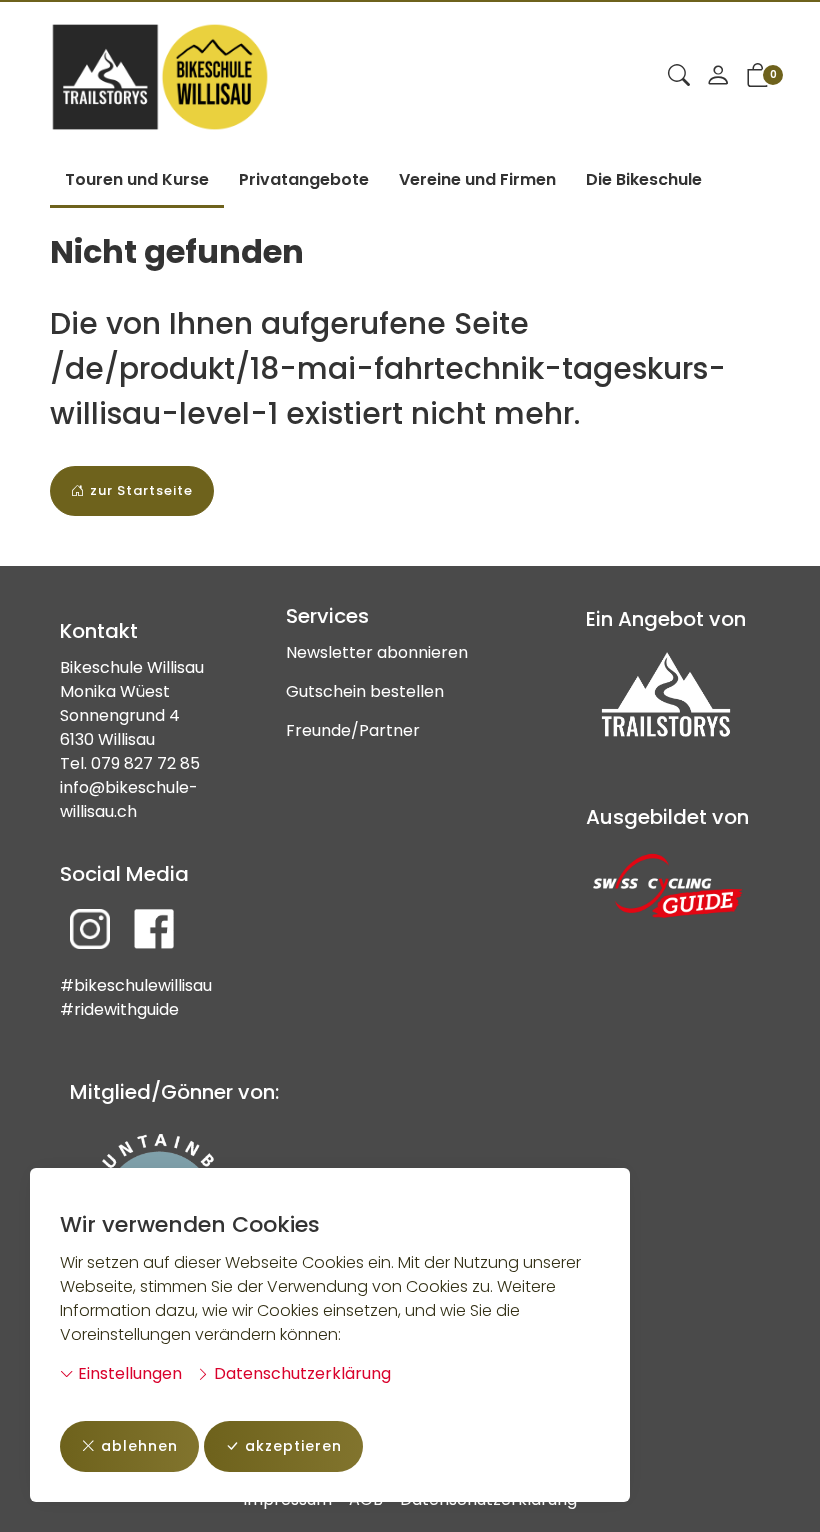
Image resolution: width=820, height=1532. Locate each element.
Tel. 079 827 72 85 (130, 763)
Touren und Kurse (137, 179)
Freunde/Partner (353, 730)
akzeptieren (293, 1446)
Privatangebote (304, 179)
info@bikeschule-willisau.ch (129, 799)
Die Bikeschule (644, 179)
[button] (679, 77)
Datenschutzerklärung (300, 1373)
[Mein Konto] (718, 77)
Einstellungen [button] (128, 1373)
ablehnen (139, 1446)
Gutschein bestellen (365, 691)
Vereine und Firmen (477, 179)
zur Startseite (141, 490)
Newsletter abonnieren (377, 652)
